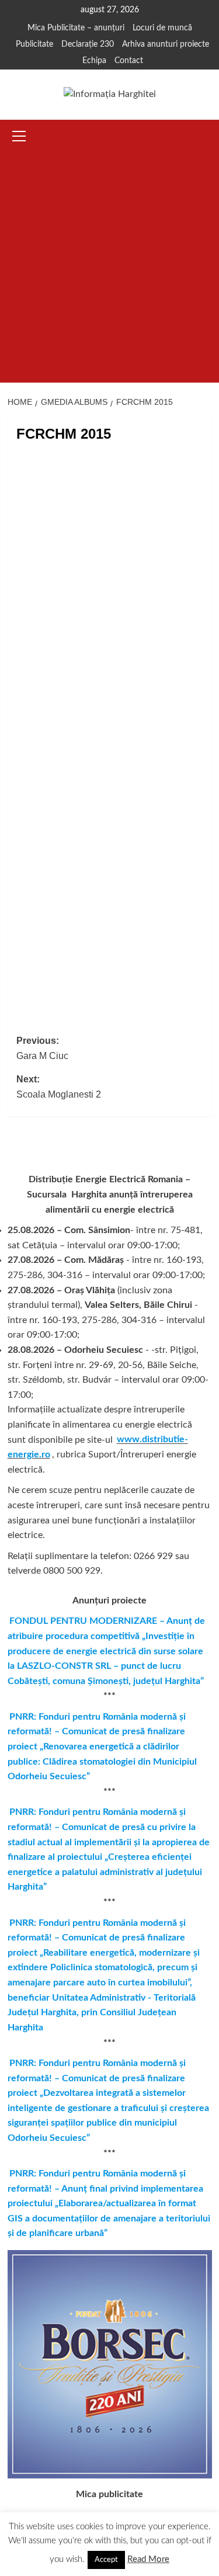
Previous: (42, 1048)
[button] (19, 134)
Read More (148, 2559)
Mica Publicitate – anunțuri (76, 28)
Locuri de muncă (162, 28)
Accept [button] (106, 2560)
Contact (129, 61)
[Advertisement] (109, 267)
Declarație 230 (88, 44)
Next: (59, 1087)
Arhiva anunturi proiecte (166, 44)
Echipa (94, 61)
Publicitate (34, 44)
